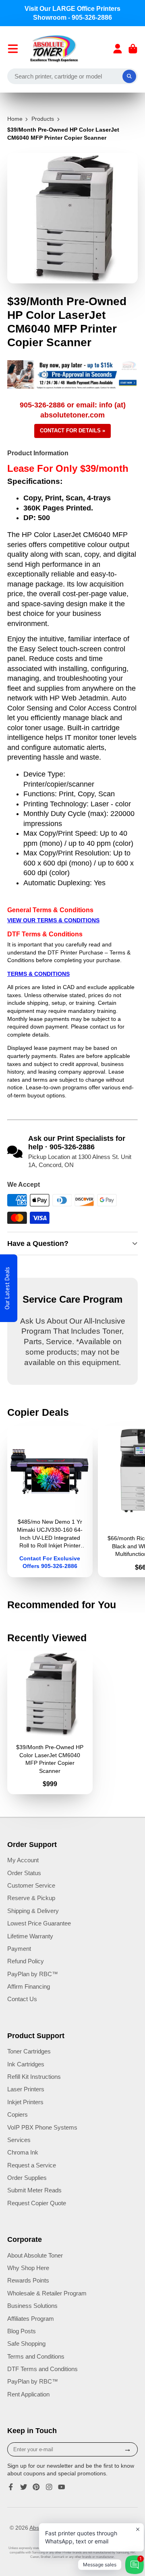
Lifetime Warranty (30, 1936)
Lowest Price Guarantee (39, 1923)
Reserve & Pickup (31, 1898)
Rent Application (28, 2394)
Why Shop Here (28, 2268)
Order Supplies (27, 2178)
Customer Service (31, 1885)
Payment (19, 1949)
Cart (133, 49)
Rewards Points (28, 2280)
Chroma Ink (23, 2152)
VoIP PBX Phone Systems (42, 2127)
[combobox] (72, 76)
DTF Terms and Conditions (42, 2369)
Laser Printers (26, 2089)
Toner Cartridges (29, 2051)
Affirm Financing (29, 1986)
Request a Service (32, 2165)
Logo (54, 49)
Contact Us (22, 1999)
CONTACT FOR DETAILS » (72, 431)
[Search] (129, 76)
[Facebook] (11, 2487)
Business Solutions (32, 2306)
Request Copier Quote (37, 2203)
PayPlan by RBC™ (33, 1974)
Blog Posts (22, 2331)
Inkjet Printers (25, 2102)
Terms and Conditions (36, 2356)
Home (15, 119)
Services (19, 2140)
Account (118, 49)
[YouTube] (62, 2487)
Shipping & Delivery (33, 1911)
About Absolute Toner (35, 2255)
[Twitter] (24, 2487)
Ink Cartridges (26, 2064)
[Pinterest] (36, 2487)
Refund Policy (26, 1961)
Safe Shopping (26, 2344)
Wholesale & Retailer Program (47, 2293)
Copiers (18, 2114)
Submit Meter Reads (34, 2190)
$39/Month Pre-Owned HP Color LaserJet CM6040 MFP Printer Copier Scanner (50, 1723)
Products (43, 119)
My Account (23, 1860)
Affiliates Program (31, 2319)
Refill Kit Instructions (34, 2077)
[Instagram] (49, 2487)
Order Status (24, 1873)
